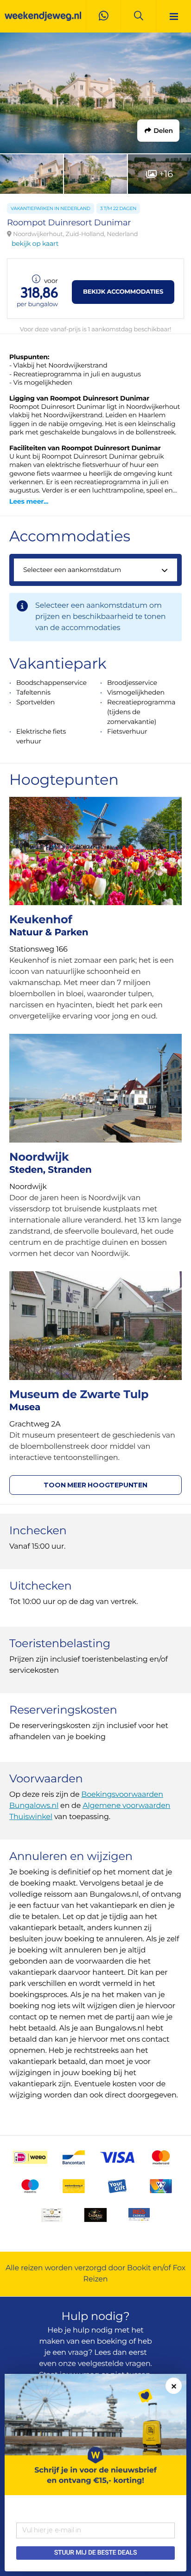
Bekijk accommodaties (123, 292)
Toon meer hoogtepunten (95, 1485)
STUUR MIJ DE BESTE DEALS (95, 2553)
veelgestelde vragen (114, 2364)
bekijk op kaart (35, 243)
